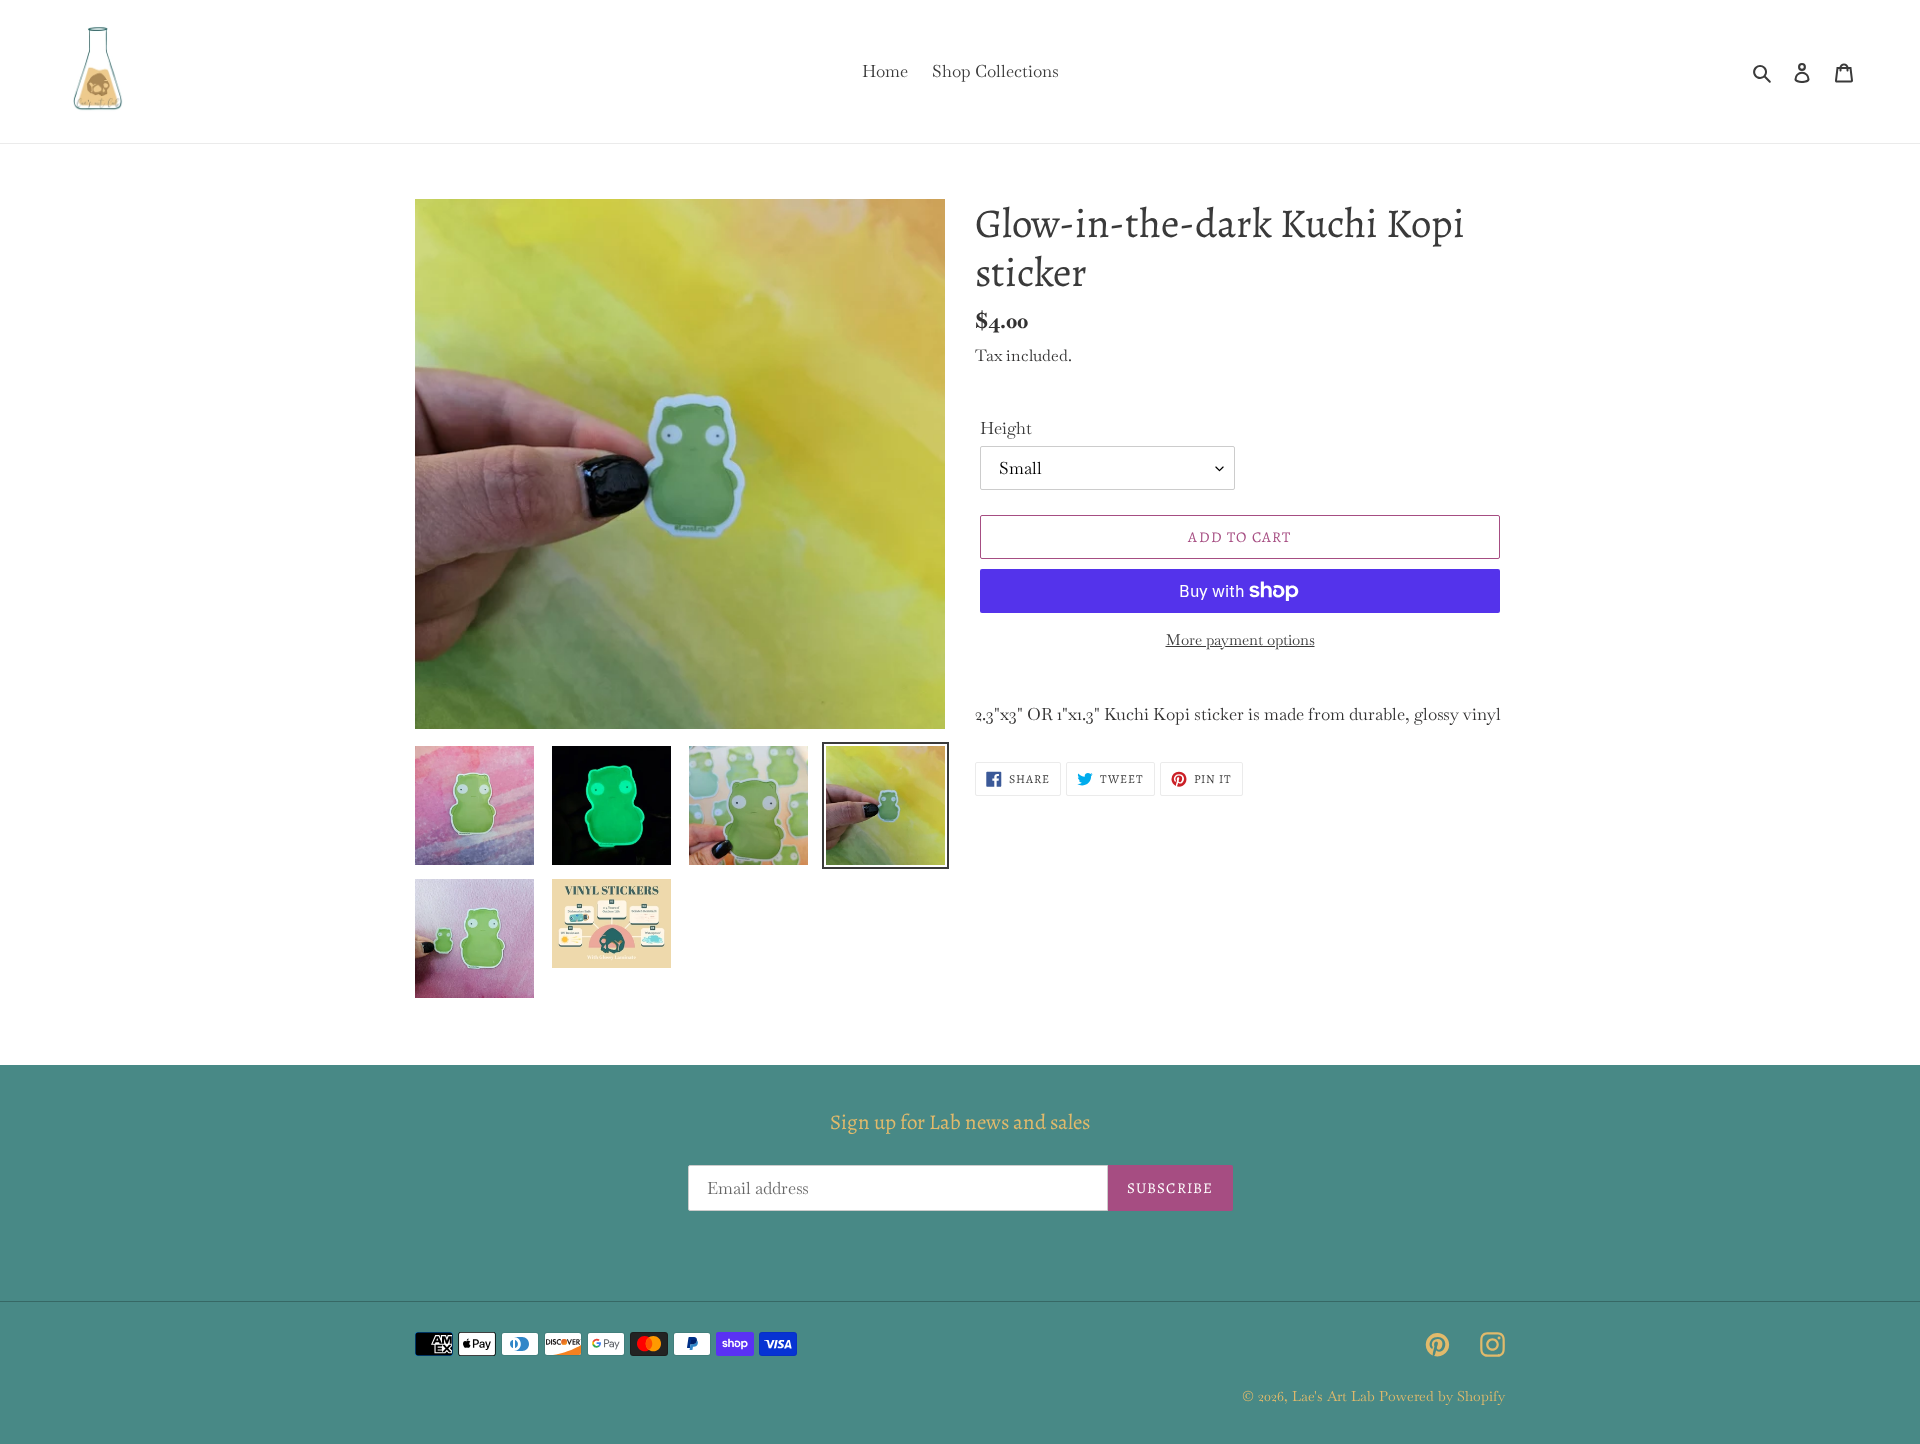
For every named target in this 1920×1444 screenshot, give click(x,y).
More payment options (1240, 639)
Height (1006, 428)
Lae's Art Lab (1333, 1396)
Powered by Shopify (1442, 1396)
